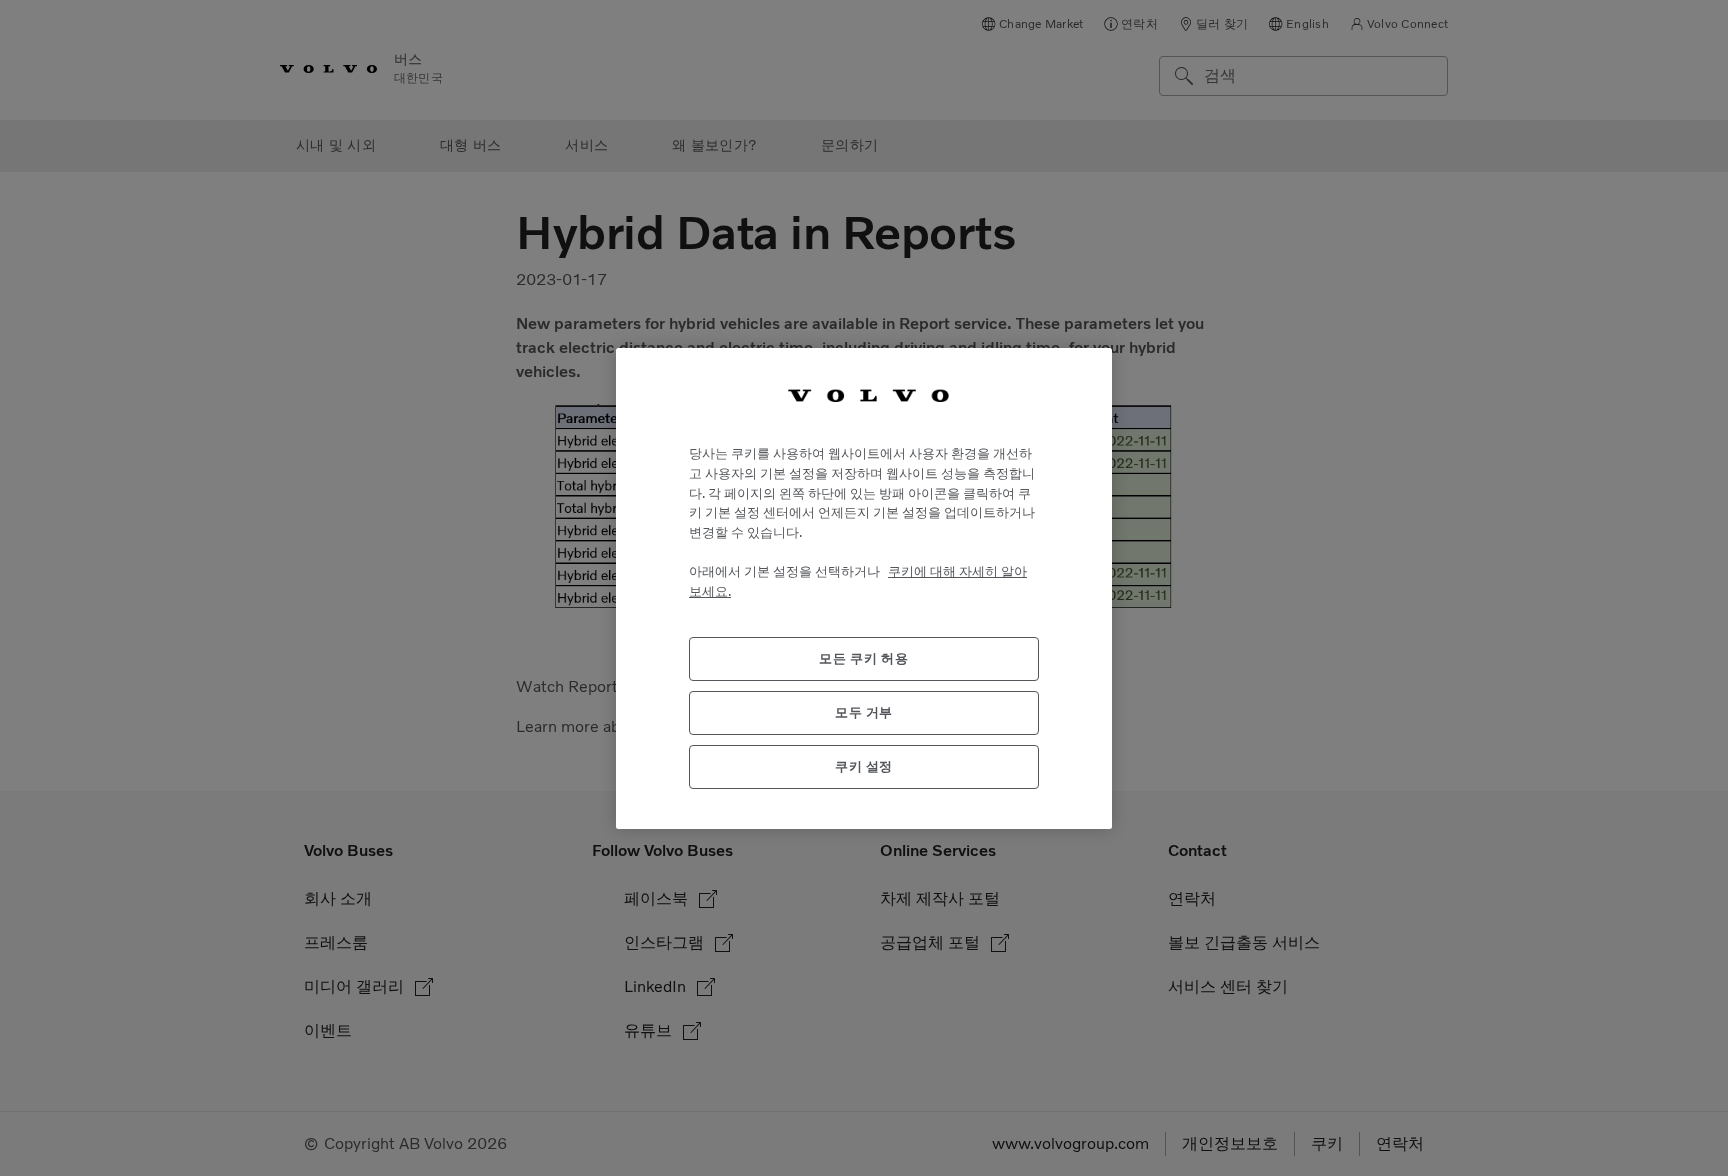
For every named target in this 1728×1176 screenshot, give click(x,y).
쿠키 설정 (864, 765)
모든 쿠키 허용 (863, 657)
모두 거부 (864, 711)
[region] (864, 588)
